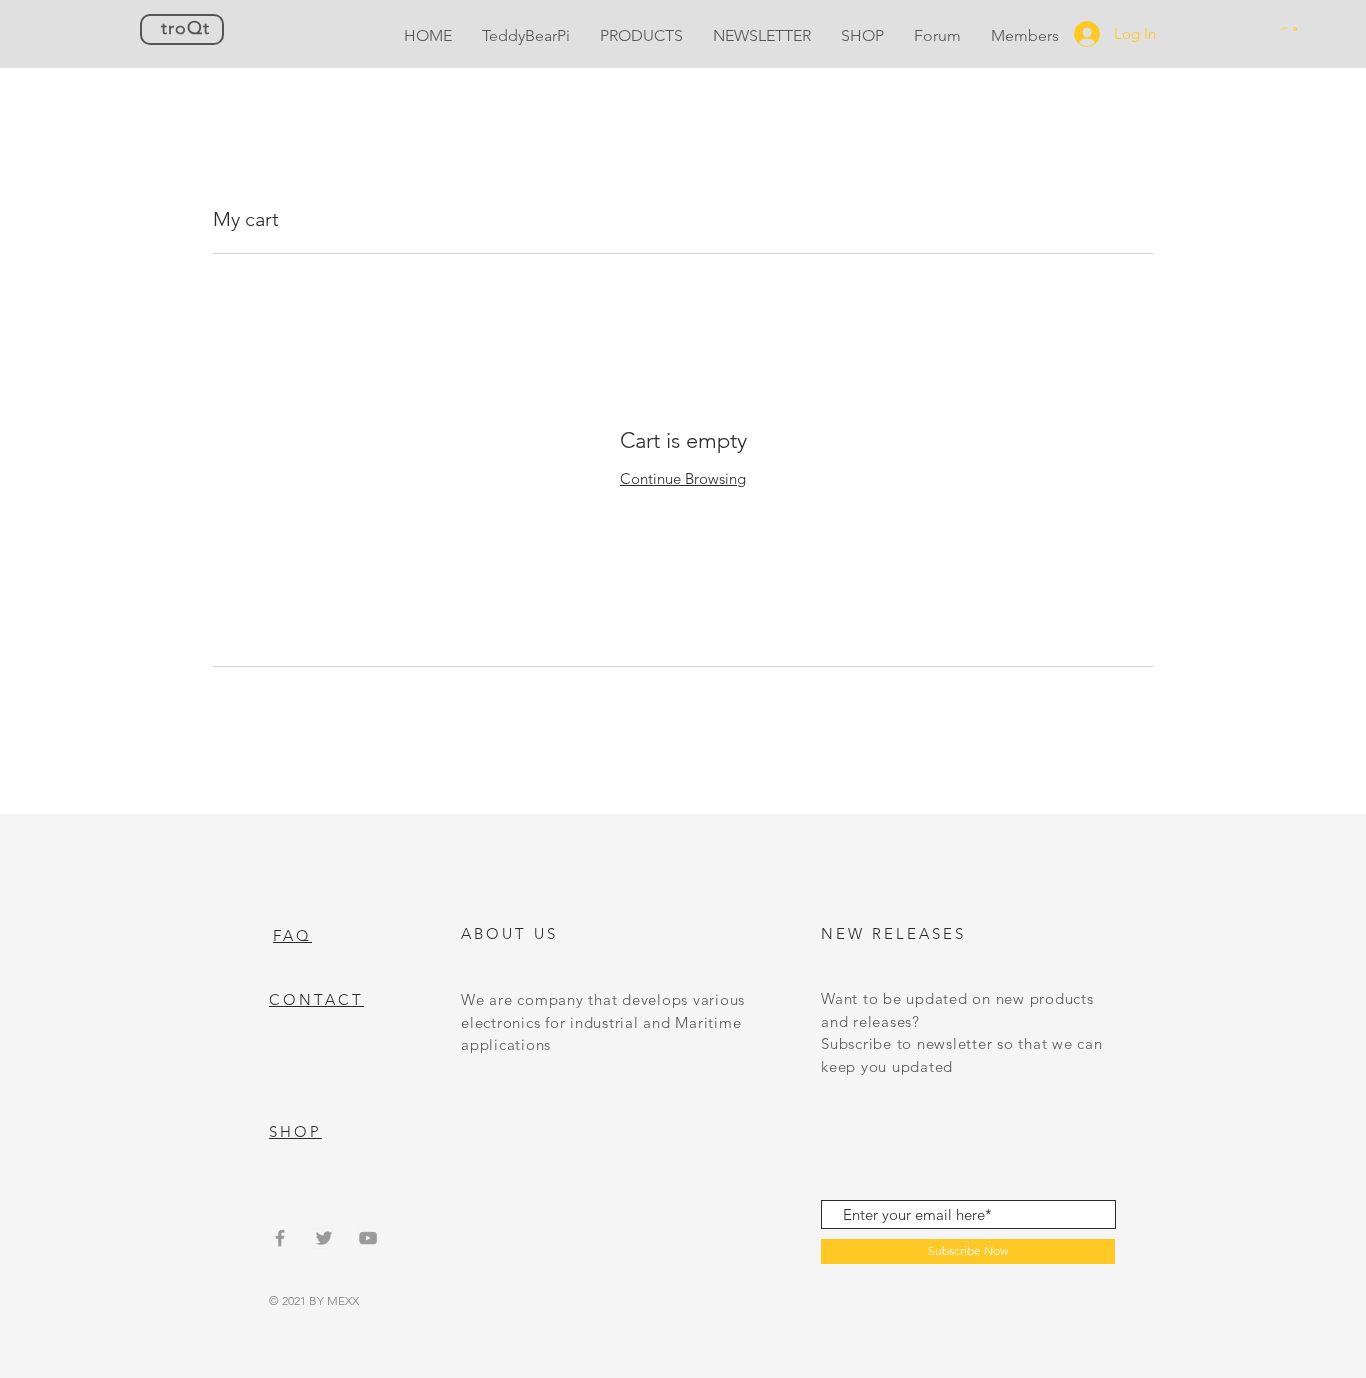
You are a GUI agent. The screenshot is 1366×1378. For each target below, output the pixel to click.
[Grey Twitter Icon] (324, 1238)
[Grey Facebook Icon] (280, 1238)
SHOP (295, 1131)
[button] (1288, 29)
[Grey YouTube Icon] (368, 1238)
